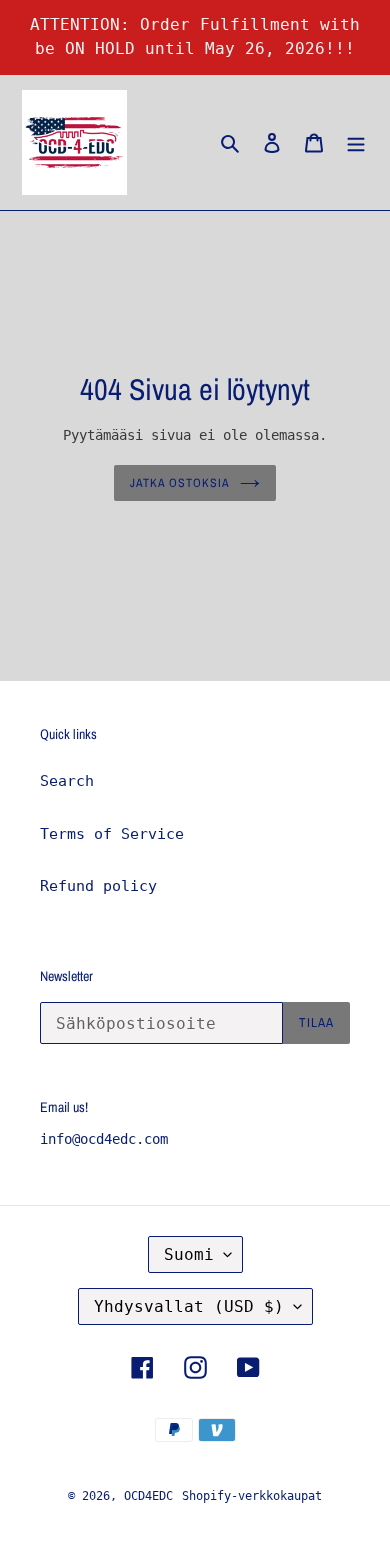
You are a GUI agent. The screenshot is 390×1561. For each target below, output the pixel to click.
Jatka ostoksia (180, 482)
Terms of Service (112, 834)
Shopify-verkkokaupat (252, 1496)
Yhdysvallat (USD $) (189, 1306)
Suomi (189, 1254)
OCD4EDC (148, 1496)
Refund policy (98, 886)
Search (67, 781)
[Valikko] (356, 142)
